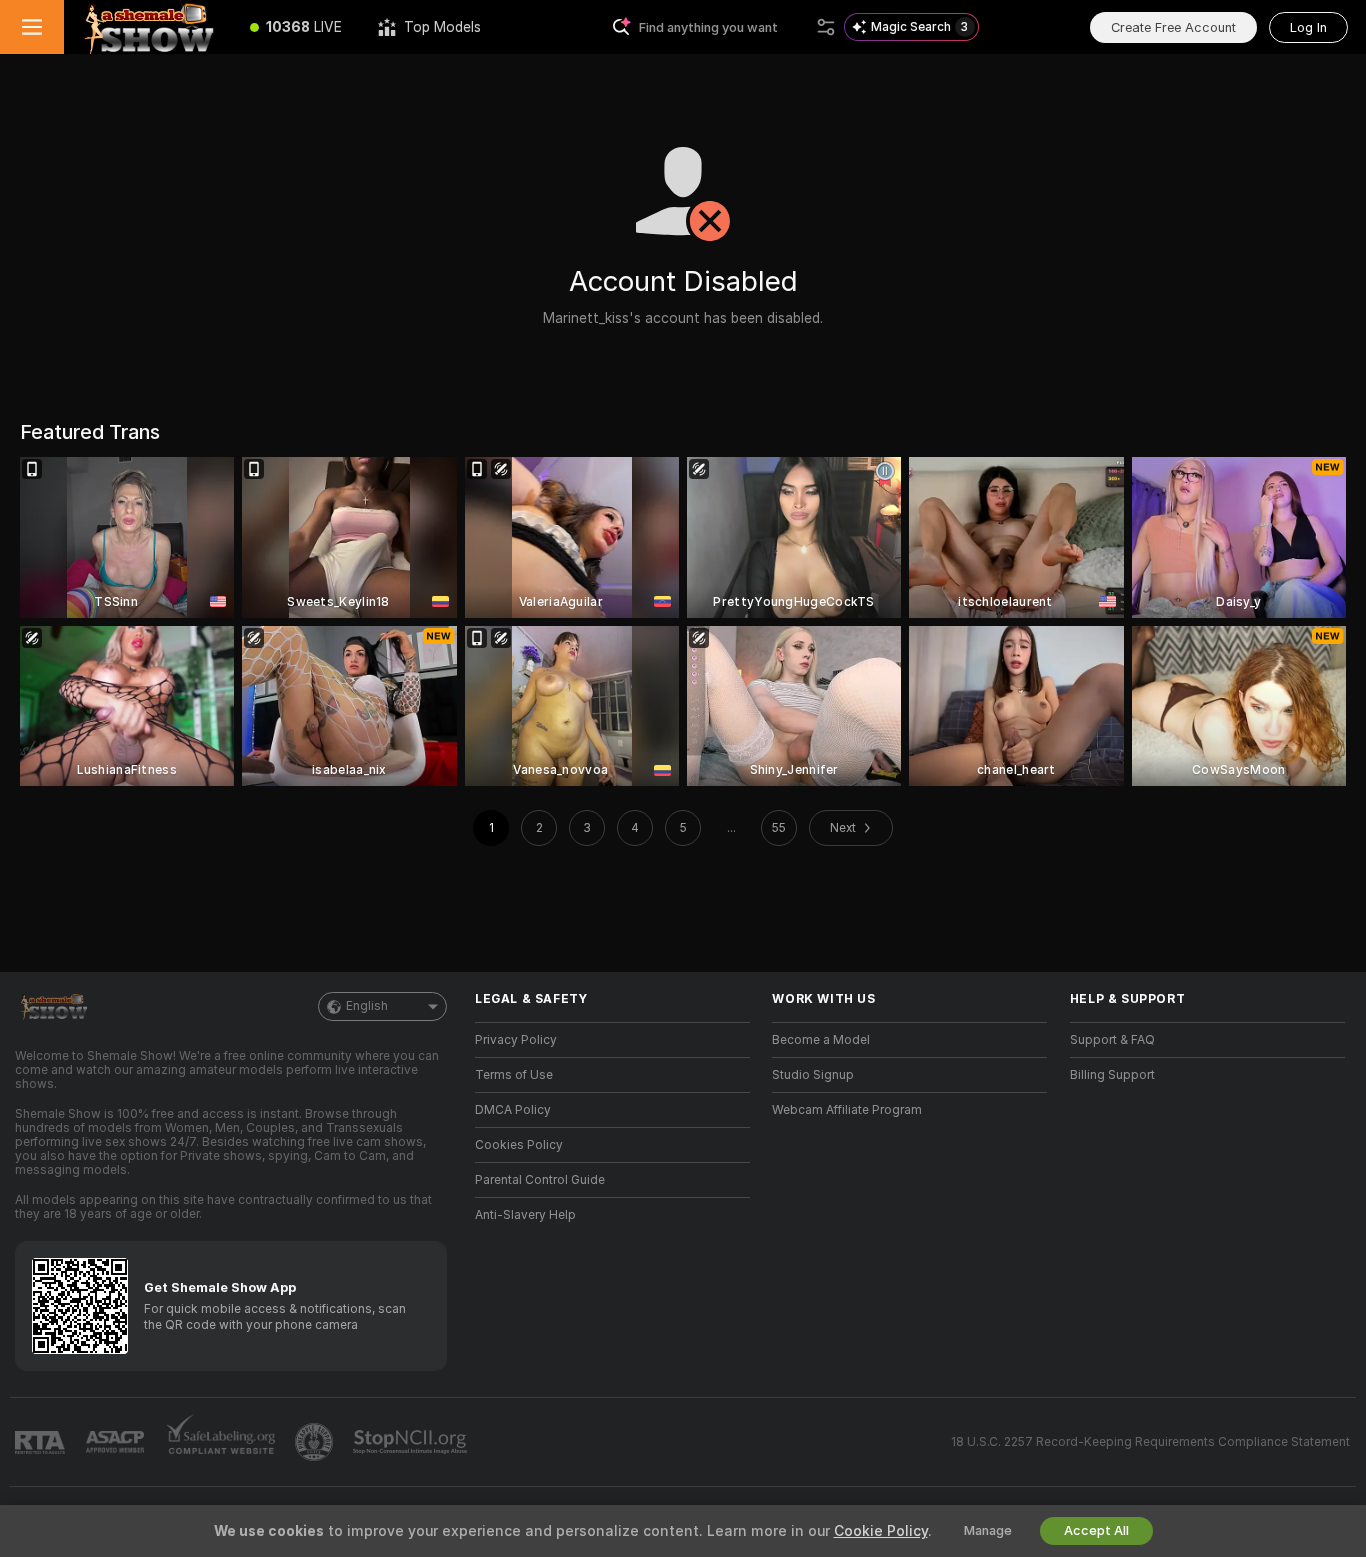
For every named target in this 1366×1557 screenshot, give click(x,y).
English (367, 1006)
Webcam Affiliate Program (847, 1110)
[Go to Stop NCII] (412, 1442)
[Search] (826, 27)
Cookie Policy (881, 1531)
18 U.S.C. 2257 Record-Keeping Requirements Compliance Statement (1150, 1442)
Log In (1308, 27)
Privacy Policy (516, 1040)
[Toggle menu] (32, 27)
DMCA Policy (513, 1110)
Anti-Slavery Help (525, 1215)
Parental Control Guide (540, 1180)
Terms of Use (514, 1075)
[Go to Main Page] (148, 27)
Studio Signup (813, 1075)
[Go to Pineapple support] (316, 1442)
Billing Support (1112, 1075)
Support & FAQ (1112, 1040)
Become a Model (821, 1040)
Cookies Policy (519, 1145)
